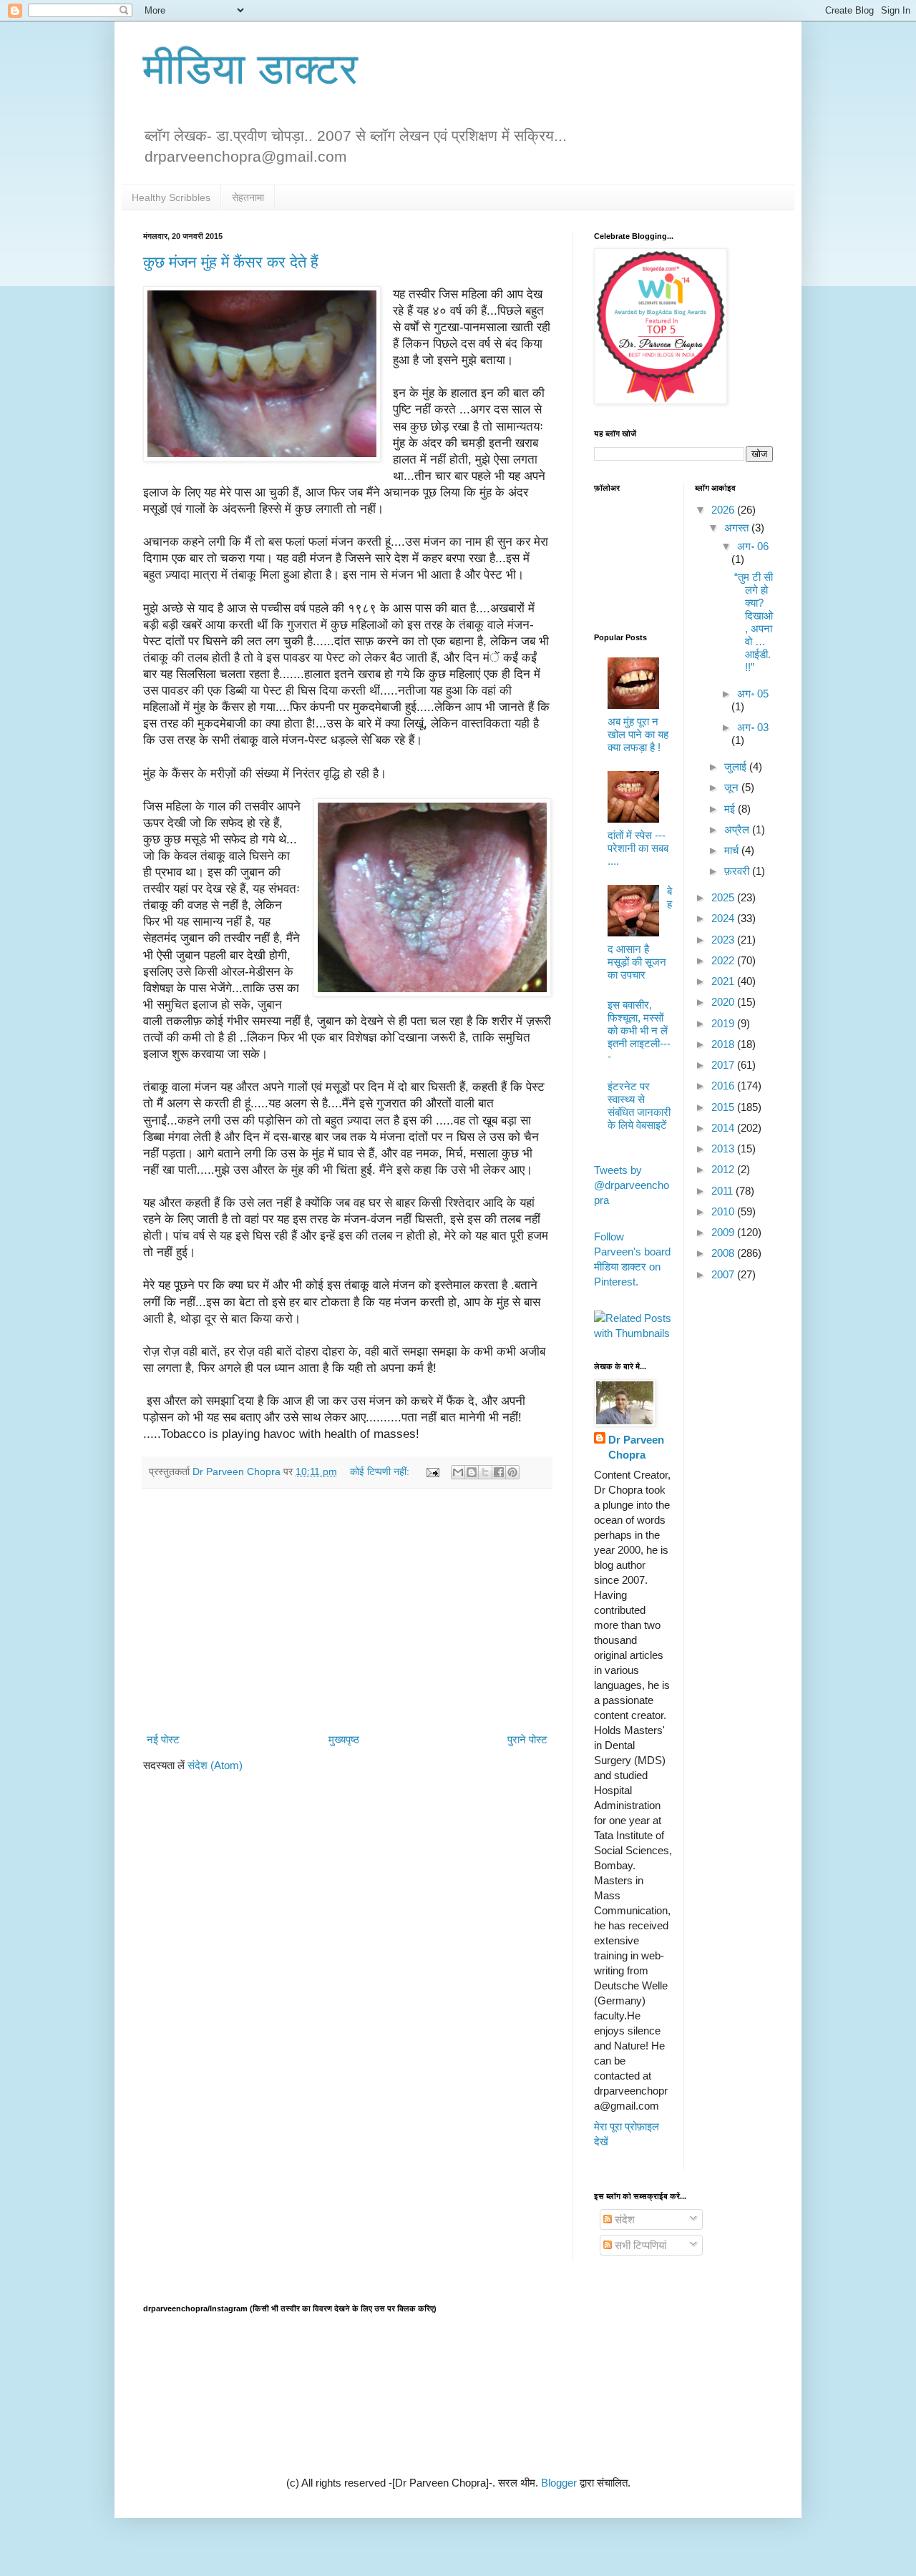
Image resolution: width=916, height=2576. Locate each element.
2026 (724, 510)
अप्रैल (738, 829)
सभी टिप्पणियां (639, 2245)
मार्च (733, 850)
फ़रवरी (738, 871)
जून (733, 787)
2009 (724, 1232)
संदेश (623, 2219)
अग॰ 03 (753, 727)
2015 (724, 1107)
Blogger (559, 2483)
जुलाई (737, 767)
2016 (724, 1086)
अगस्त (738, 528)
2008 (724, 1253)
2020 (724, 1002)
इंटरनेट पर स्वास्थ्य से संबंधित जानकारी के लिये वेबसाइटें (639, 1106)
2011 (723, 1191)
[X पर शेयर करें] (485, 1472)
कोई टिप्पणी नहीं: (381, 1472)
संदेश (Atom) (215, 1765)
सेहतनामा (248, 197)
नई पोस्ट (163, 1739)
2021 (724, 981)
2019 (724, 1023)
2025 (724, 897)
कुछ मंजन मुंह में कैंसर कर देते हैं (231, 262)
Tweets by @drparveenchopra (632, 1185)
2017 (724, 1065)
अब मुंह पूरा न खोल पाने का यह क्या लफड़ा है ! (638, 734)
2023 (724, 940)
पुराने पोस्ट (527, 1739)
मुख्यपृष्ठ (344, 1739)
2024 (724, 918)
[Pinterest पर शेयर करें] (512, 1472)
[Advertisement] (347, 1610)
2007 (724, 1274)
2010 (724, 1211)
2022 (724, 960)
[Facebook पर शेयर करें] (499, 1472)
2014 (724, 1128)
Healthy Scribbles (171, 197)
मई (731, 809)
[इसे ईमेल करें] (458, 1472)
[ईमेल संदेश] (432, 1472)
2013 (724, 1149)
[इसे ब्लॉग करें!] (472, 1472)
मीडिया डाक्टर (250, 69)
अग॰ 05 (753, 694)
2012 (724, 1169)
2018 (724, 1044)
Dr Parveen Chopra (636, 1447)
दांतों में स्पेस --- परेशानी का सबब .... (638, 848)
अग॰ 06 (753, 546)
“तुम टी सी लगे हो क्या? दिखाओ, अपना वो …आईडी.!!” (754, 622)
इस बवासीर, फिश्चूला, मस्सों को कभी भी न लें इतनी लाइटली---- (639, 1030)
